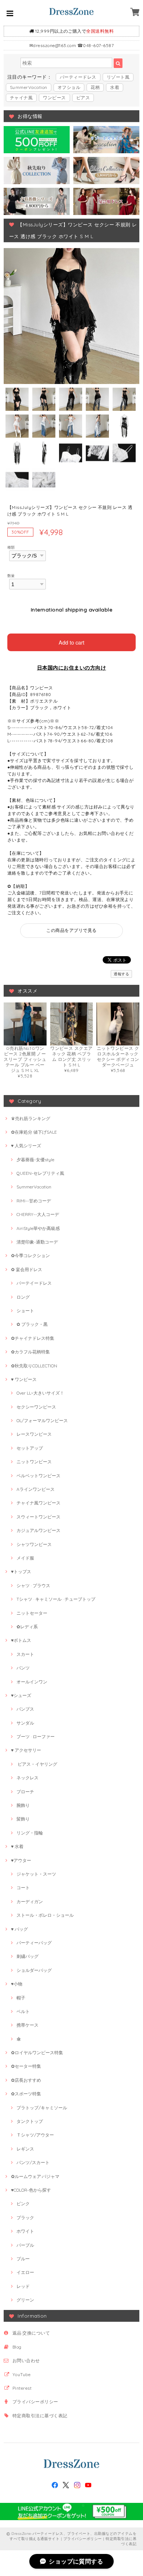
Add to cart (71, 642)
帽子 (21, 1998)
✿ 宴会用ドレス (27, 1269)
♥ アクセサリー (26, 1750)
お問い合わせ (26, 2360)
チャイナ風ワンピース (38, 1503)
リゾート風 (118, 77)
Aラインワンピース (36, 1489)
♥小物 (17, 1984)
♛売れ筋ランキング (31, 1118)
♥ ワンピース (24, 1379)
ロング (23, 1297)
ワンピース (54, 98)
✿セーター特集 (26, 2066)
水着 (115, 87)
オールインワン (32, 1682)
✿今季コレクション (30, 1255)
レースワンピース (34, 1434)
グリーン (25, 2300)
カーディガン (30, 1901)
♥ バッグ (19, 1929)
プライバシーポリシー (35, 2402)
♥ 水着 (17, 1846)
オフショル (69, 87)
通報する (121, 974)
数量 (11, 575)
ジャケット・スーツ (36, 1874)
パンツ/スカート (33, 2162)
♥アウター (21, 1860)
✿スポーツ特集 (26, 2094)
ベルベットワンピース (38, 1476)
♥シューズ (21, 1695)
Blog (17, 2347)
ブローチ (25, 1792)
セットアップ (30, 1448)
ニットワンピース (34, 1462)
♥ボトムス (21, 1640)
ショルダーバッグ (34, 1970)
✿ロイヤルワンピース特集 (37, 2053)
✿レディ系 (27, 1627)
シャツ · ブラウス (33, 1585)
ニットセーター (32, 1613)
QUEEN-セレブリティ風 (40, 1173)
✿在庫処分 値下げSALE (34, 1132)
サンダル (25, 1723)
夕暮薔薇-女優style (35, 1160)
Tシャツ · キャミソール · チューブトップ (56, 1599)
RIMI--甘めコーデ (34, 1201)
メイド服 (25, 1558)
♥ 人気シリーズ (26, 1146)
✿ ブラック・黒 (32, 1324)
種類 (11, 547)
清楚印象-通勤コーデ (37, 1242)
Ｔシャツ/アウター (35, 2135)
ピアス (83, 98)
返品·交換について (31, 2333)
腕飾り (23, 1805)
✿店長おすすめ (26, 2080)
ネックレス (27, 1778)
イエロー (25, 2272)
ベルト (23, 2011)
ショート (25, 1311)
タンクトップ (30, 2121)
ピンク (23, 2204)
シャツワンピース (34, 1544)
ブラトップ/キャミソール (42, 2108)
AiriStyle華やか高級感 (38, 1228)
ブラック (25, 2218)
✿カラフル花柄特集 (30, 1352)
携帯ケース (27, 2025)
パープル (25, 2245)
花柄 (95, 87)
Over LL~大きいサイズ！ (40, 1393)
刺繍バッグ (27, 1956)
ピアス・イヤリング (37, 1764)
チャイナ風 (21, 98)
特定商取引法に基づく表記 (40, 2416)
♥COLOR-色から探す (31, 2190)
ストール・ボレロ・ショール (45, 1915)
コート (23, 1888)
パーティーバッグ (34, 1943)
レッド (23, 2286)
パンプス (25, 1709)
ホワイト (25, 2231)
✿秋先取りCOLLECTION (34, 1366)
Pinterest (22, 2388)
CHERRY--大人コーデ (38, 1214)
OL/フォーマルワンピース (42, 1420)
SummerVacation (29, 87)
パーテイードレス (34, 1283)
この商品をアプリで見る (71, 930)
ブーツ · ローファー (36, 1737)
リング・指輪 (30, 1833)
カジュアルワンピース (38, 1530)
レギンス (25, 2149)
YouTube (21, 2374)
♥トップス (21, 1572)
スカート (25, 1654)
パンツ (23, 1668)
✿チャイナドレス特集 (33, 1338)
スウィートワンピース (38, 1517)
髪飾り (23, 1819)
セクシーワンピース (36, 1407)
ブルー (23, 2259)
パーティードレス (78, 77)
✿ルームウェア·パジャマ (35, 2176)
